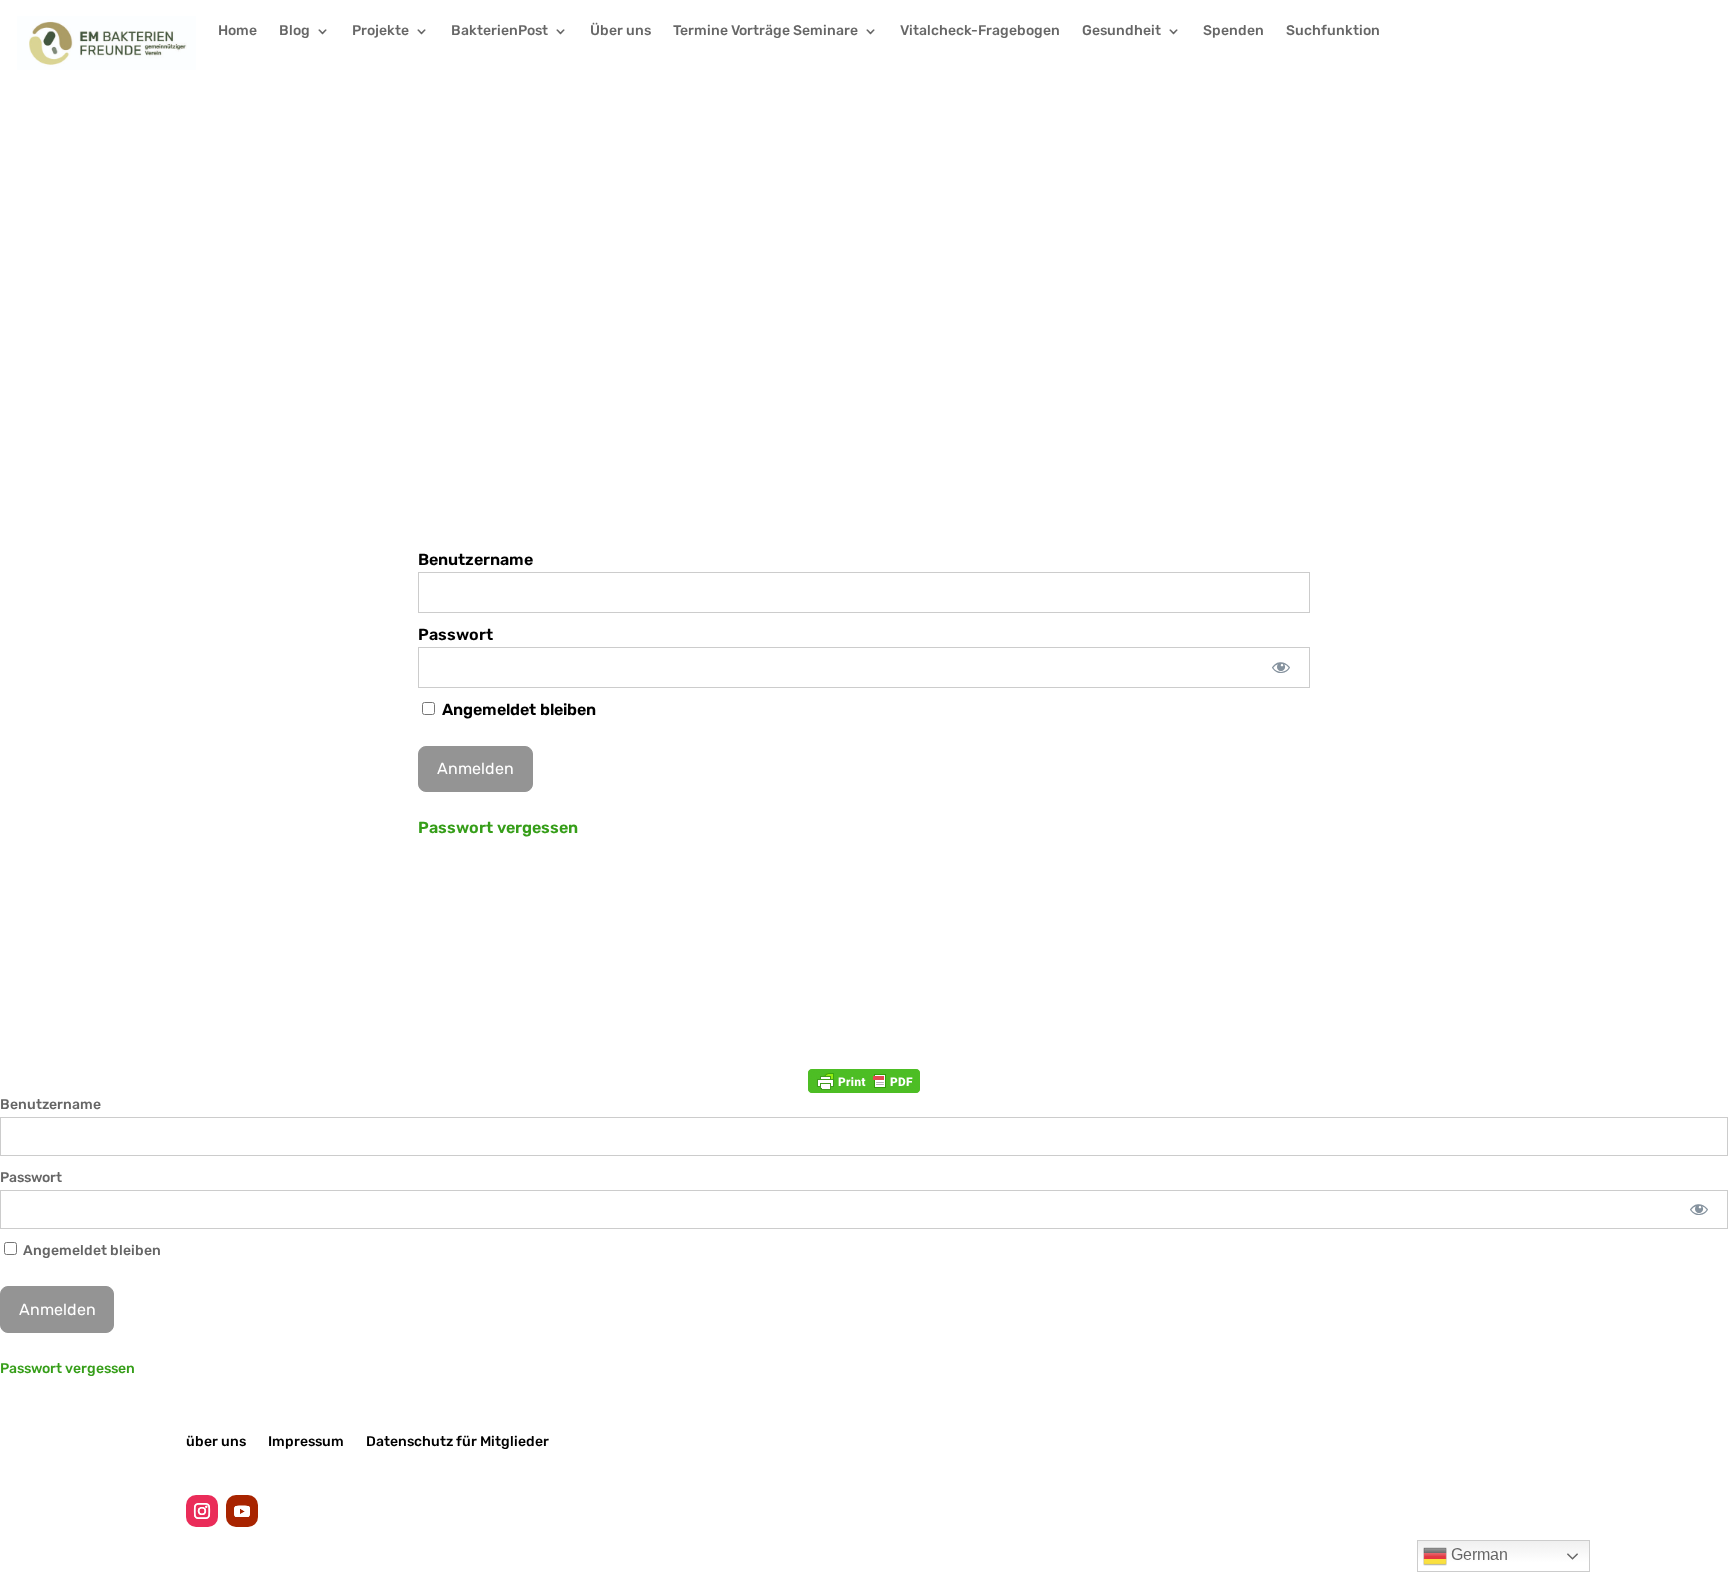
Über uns (620, 31)
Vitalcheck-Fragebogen (980, 31)
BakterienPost (499, 31)
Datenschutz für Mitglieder (457, 1441)
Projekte (380, 31)
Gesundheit (1121, 31)
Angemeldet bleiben (517, 709)
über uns (216, 1441)
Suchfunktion (1333, 31)
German (1477, 1554)
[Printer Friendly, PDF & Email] (864, 1081)
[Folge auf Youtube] (242, 1511)
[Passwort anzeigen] (1280, 667)
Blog (294, 31)
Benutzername (475, 559)
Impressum (306, 1441)
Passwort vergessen (498, 827)
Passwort (455, 634)
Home (237, 31)
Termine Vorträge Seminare (765, 31)
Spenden (1233, 31)
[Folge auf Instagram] (202, 1511)
